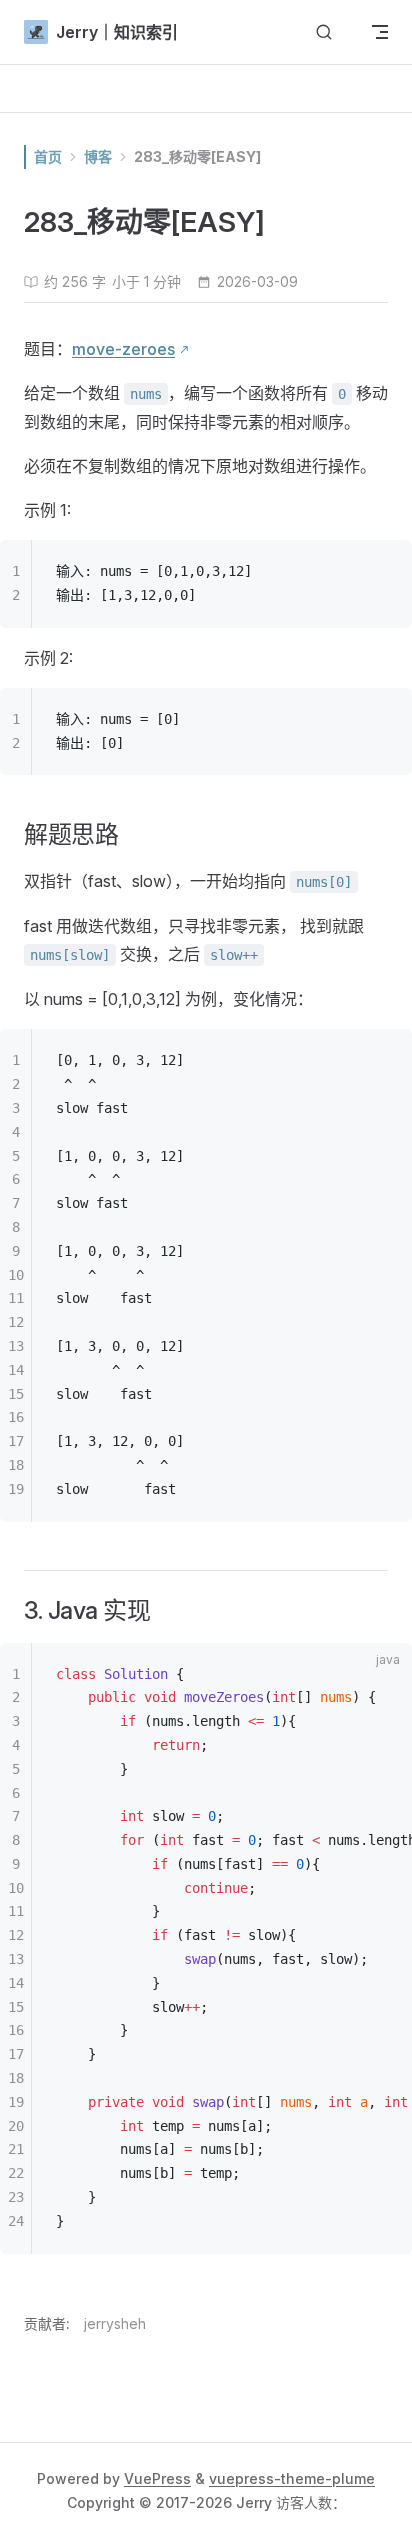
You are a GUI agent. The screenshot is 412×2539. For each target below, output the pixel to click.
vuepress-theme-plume (292, 2478)
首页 (48, 156)
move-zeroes (123, 349)
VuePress (157, 2478)
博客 (98, 156)
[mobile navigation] (380, 32)
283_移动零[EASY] (197, 156)
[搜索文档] (324, 32)
